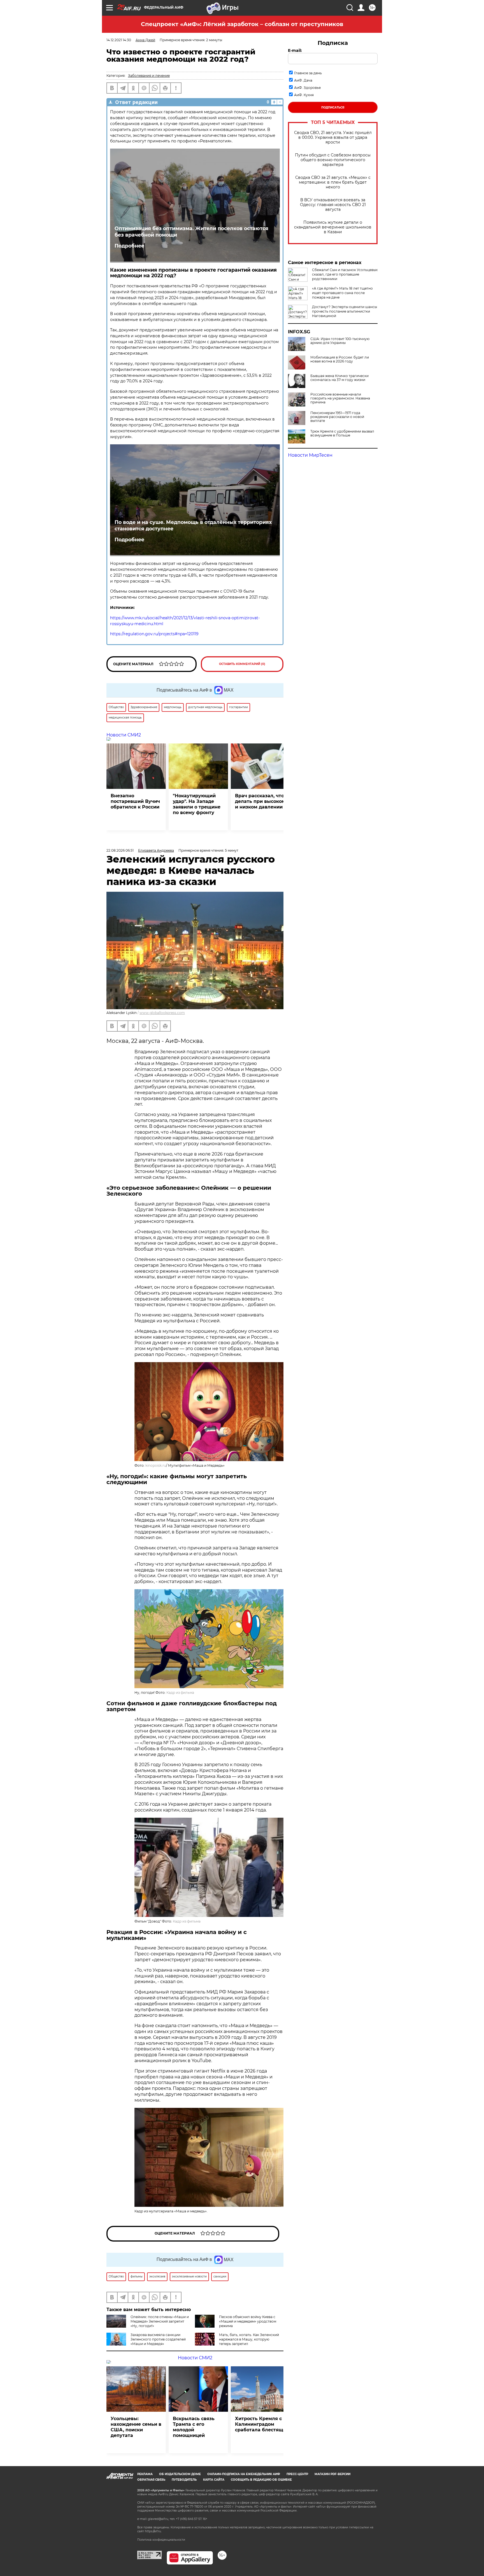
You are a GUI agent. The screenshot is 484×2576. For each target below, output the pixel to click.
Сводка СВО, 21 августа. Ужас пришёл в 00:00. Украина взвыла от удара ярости (333, 138)
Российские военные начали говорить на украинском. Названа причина (340, 398)
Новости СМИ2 (124, 735)
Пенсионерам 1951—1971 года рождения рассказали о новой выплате (337, 417)
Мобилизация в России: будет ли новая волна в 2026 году (340, 359)
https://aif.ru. (153, 2531)
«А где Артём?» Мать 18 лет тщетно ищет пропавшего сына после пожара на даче (342, 293)
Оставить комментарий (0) (242, 664)
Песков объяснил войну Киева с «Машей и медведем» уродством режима (248, 2321)
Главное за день (308, 73)
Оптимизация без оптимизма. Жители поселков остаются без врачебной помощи (191, 232)
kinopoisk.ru (156, 1465)
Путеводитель (184, 2480)
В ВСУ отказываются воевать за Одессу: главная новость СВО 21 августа (333, 205)
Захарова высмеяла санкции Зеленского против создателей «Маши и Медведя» (158, 2339)
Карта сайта (214, 2480)
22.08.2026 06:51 (120, 850)
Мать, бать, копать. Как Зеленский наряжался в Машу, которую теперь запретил (249, 2339)
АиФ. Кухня (304, 95)
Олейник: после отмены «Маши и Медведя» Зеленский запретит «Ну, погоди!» (160, 2321)
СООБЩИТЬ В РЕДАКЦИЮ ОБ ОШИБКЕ (261, 2480)
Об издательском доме (180, 2474)
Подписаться (333, 108)
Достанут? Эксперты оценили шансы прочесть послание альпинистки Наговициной (345, 311)
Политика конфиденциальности (161, 2540)
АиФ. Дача (303, 80)
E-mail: (295, 50)
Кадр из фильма (180, 1693)
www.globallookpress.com (162, 1013)
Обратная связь (151, 2480)
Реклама (145, 2474)
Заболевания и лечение (149, 76)
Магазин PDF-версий (332, 2474)
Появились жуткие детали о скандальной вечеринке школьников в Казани (333, 227)
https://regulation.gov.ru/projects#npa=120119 (154, 634)
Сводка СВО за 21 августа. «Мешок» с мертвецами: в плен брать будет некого (333, 182)
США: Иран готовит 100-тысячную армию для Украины (340, 341)
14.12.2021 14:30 (119, 40)
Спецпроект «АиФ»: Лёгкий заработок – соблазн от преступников (242, 24)
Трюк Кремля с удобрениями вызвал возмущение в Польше (342, 433)
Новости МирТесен (310, 455)
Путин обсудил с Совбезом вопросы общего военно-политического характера (333, 160)
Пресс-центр (297, 2474)
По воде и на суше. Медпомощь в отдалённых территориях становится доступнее (193, 525)
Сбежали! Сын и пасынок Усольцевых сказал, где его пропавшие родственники (345, 274)
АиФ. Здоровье (307, 88)
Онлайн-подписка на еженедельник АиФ (244, 2474)
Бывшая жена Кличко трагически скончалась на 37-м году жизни (339, 378)
